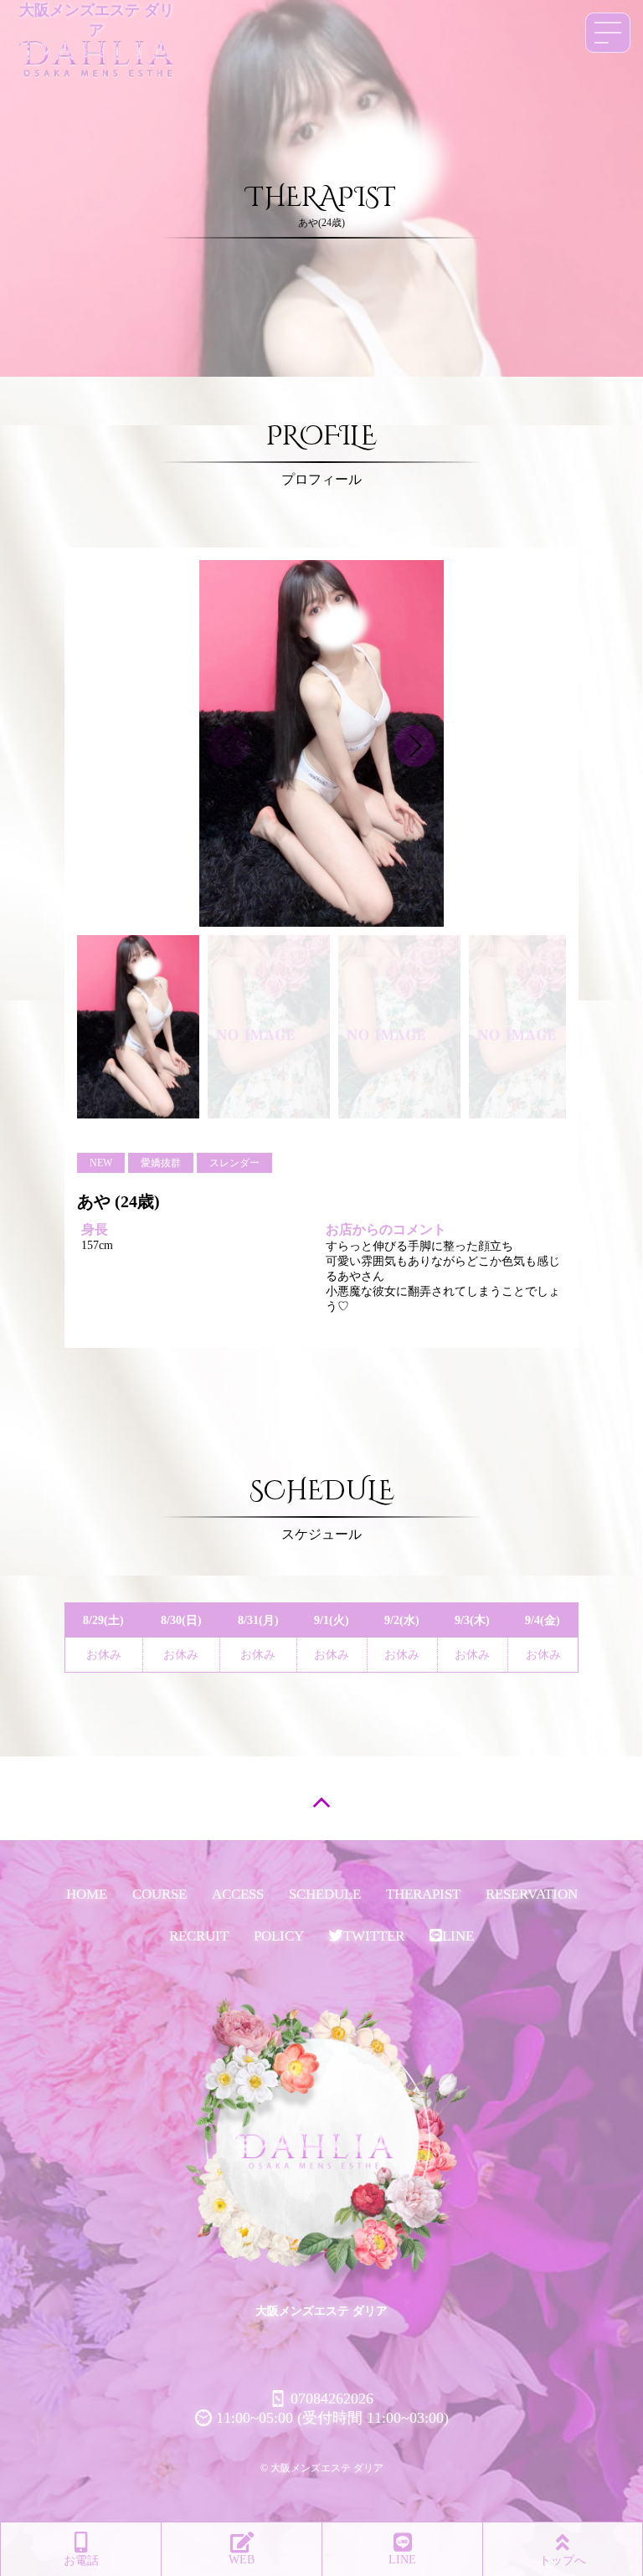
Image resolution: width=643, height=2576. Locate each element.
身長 (95, 1229)
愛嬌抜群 (161, 1163)
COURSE (159, 1894)
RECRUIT (199, 1936)
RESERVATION (532, 1894)
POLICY (279, 1936)
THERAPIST (423, 1894)
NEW (101, 1163)
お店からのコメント (386, 1229)
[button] (414, 746)
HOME (87, 1894)
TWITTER (374, 1936)
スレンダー (234, 1163)
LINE (458, 1936)
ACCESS (238, 1894)
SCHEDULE (325, 1894)
